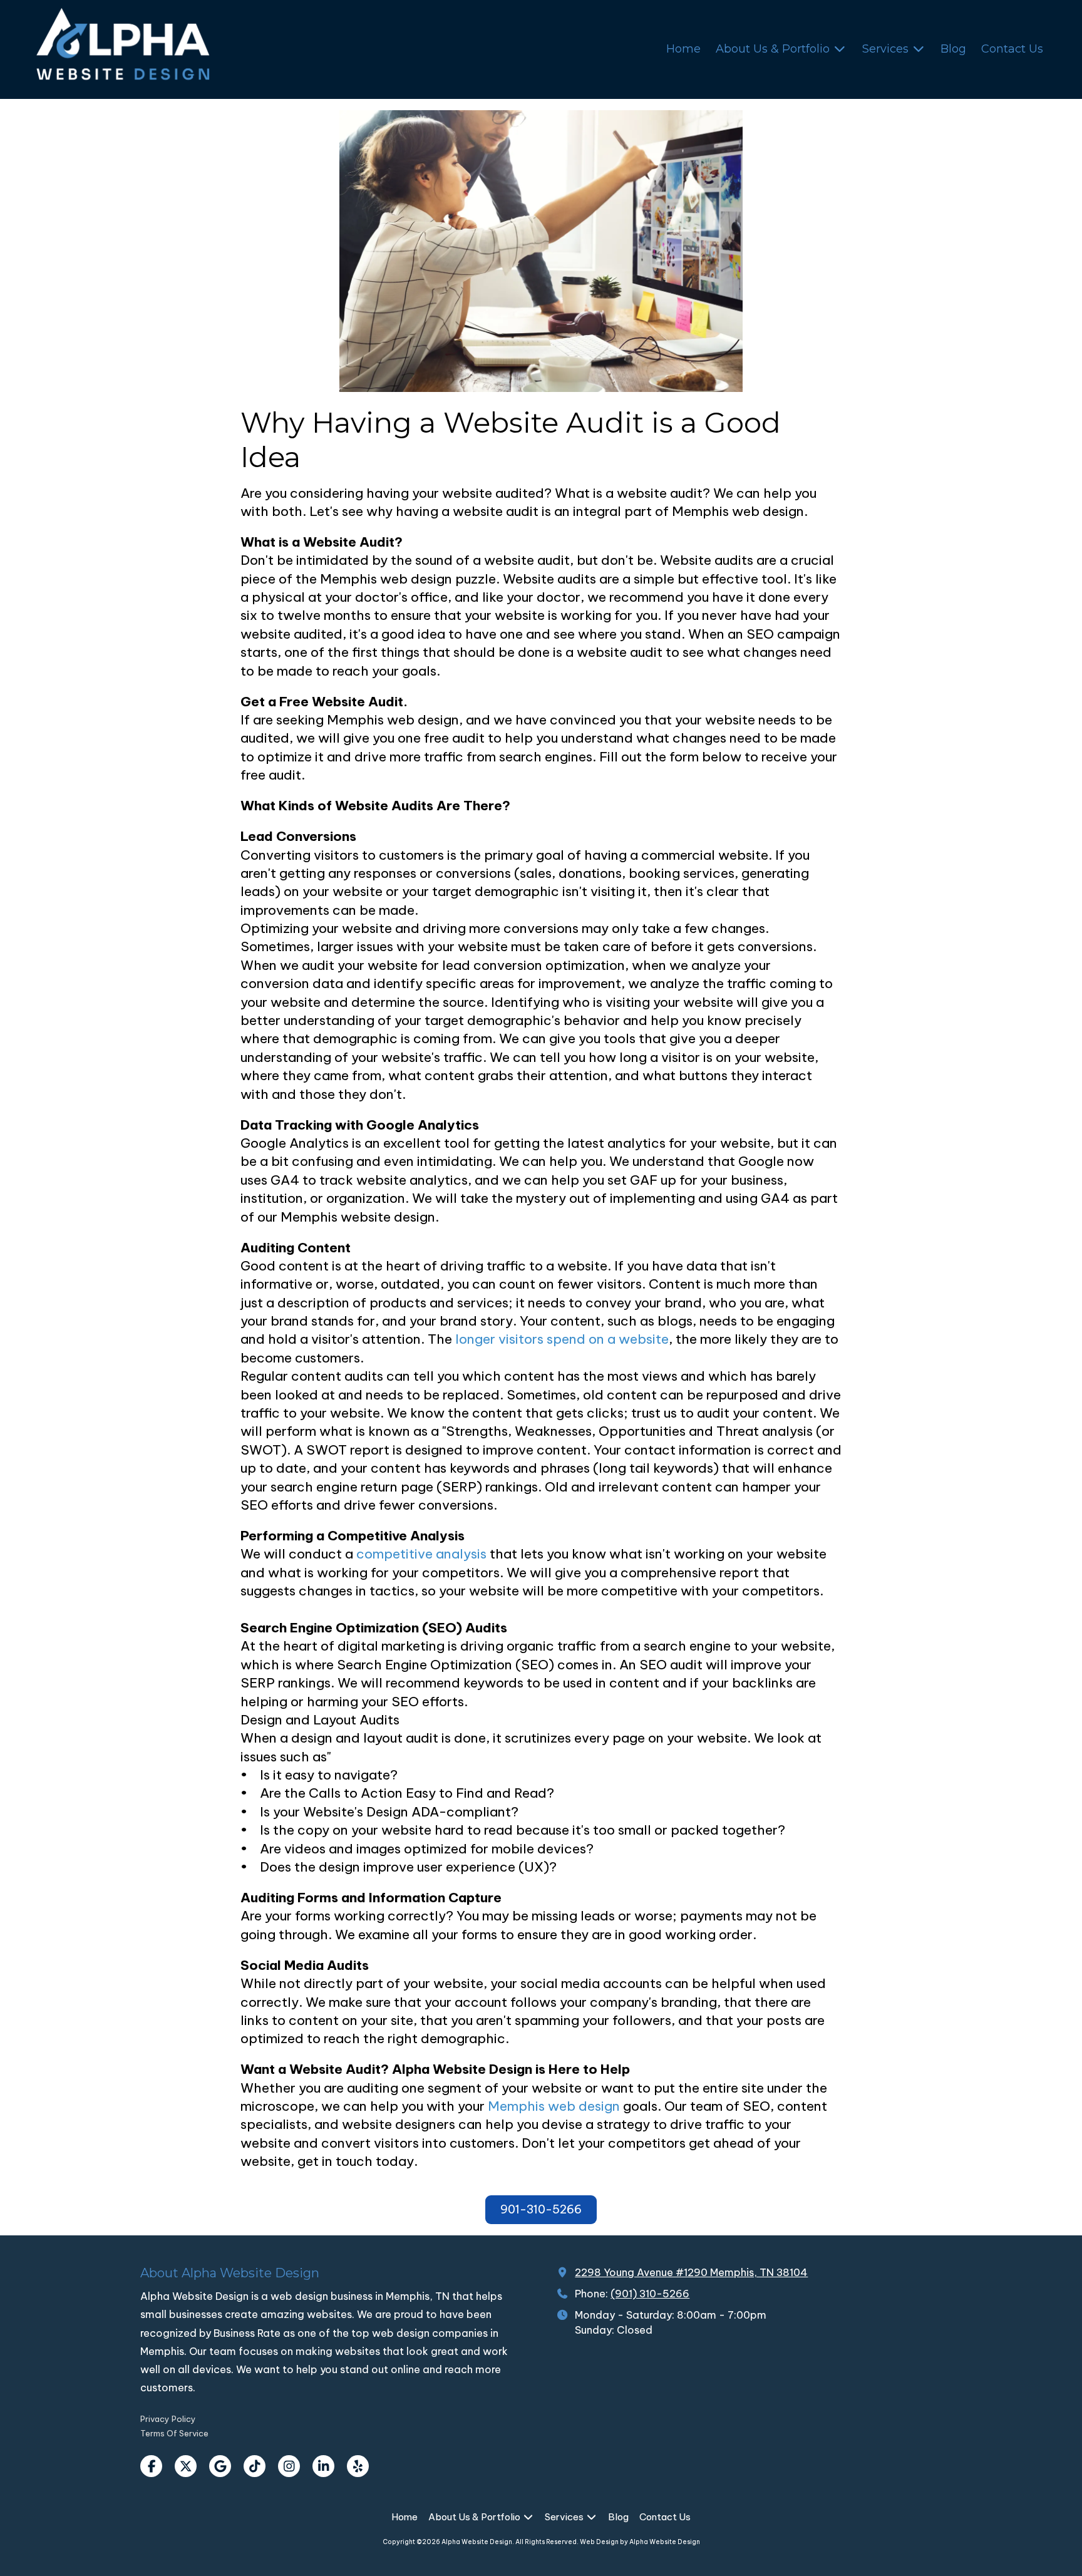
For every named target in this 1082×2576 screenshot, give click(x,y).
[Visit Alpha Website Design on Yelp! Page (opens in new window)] (358, 2466)
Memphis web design (554, 2106)
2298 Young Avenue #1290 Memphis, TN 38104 (691, 2272)
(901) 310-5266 (650, 2294)
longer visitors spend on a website (562, 1339)
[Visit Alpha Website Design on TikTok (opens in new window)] (255, 2466)
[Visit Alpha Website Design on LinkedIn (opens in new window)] (323, 2466)
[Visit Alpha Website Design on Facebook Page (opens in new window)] (151, 2466)
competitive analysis (421, 1554)
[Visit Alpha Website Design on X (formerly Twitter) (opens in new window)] (186, 2466)
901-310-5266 (541, 2209)
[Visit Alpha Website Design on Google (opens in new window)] (220, 2466)
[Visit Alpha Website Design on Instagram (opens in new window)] (289, 2466)
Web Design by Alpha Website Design (640, 2542)
